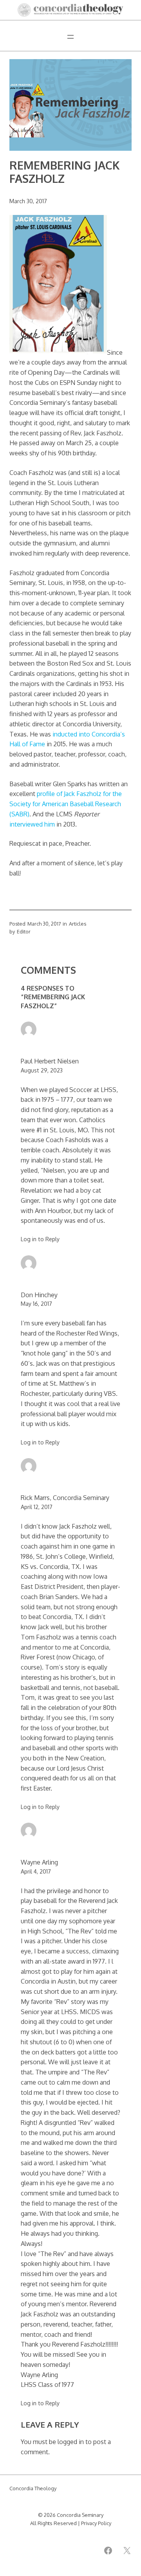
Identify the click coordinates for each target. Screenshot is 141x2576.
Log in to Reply (40, 1239)
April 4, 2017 (36, 1871)
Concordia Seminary (80, 2515)
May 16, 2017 (36, 1304)
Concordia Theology (33, 2488)
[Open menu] (70, 37)
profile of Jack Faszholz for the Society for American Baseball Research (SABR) (66, 804)
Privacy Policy (96, 2523)
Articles (78, 924)
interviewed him (32, 824)
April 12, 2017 (37, 1507)
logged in (71, 2442)
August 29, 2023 (42, 1070)
